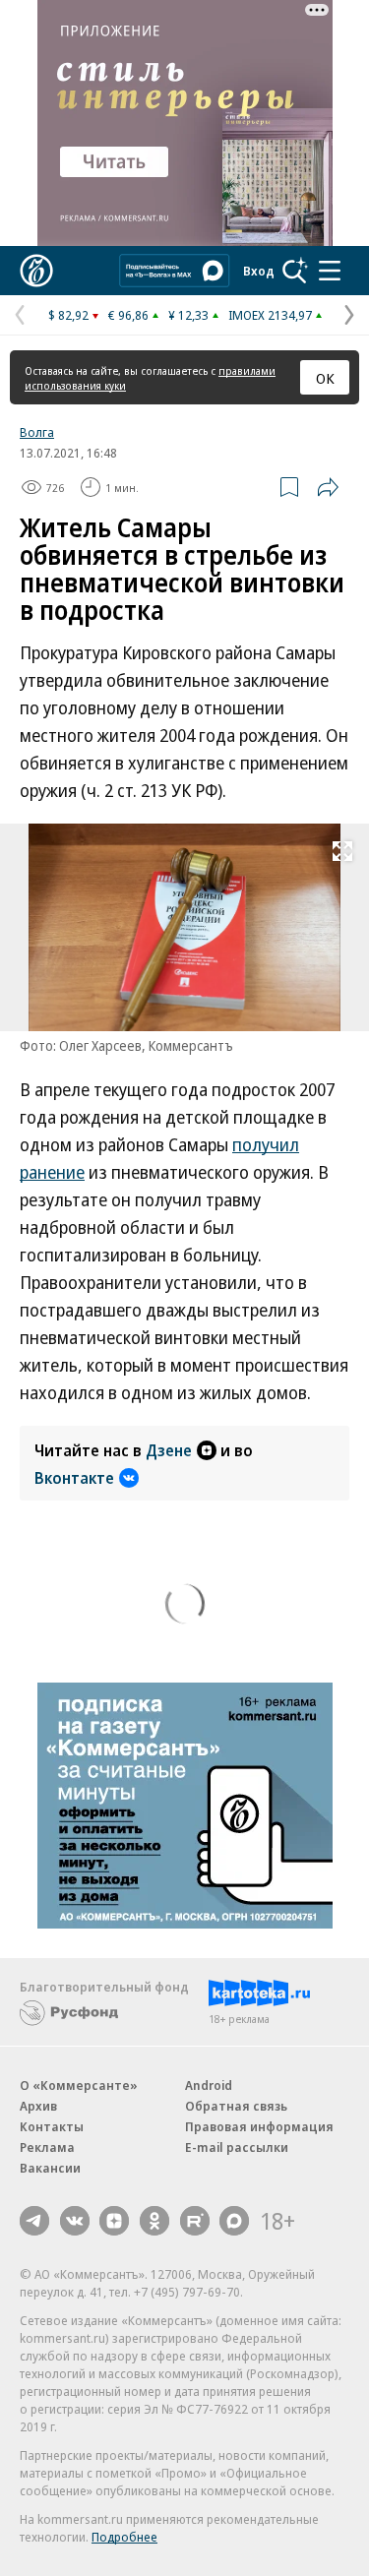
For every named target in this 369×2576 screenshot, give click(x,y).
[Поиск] (295, 271)
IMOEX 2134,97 (270, 315)
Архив (38, 2106)
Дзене (169, 1450)
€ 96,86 (128, 315)
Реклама (47, 2147)
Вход (259, 271)
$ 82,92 (68, 315)
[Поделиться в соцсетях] (328, 487)
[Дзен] (114, 2221)
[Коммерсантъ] (36, 271)
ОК (325, 378)
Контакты (52, 2126)
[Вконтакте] (75, 2221)
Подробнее (124, 2537)
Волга (37, 432)
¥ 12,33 (188, 315)
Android (209, 2085)
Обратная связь (236, 2106)
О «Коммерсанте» (79, 2085)
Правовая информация (259, 2126)
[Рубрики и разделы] (330, 271)
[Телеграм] (34, 2221)
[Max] (234, 2221)
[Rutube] (195, 2221)
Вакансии (50, 2168)
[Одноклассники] (154, 2221)
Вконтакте (74, 1478)
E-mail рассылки (237, 2147)
